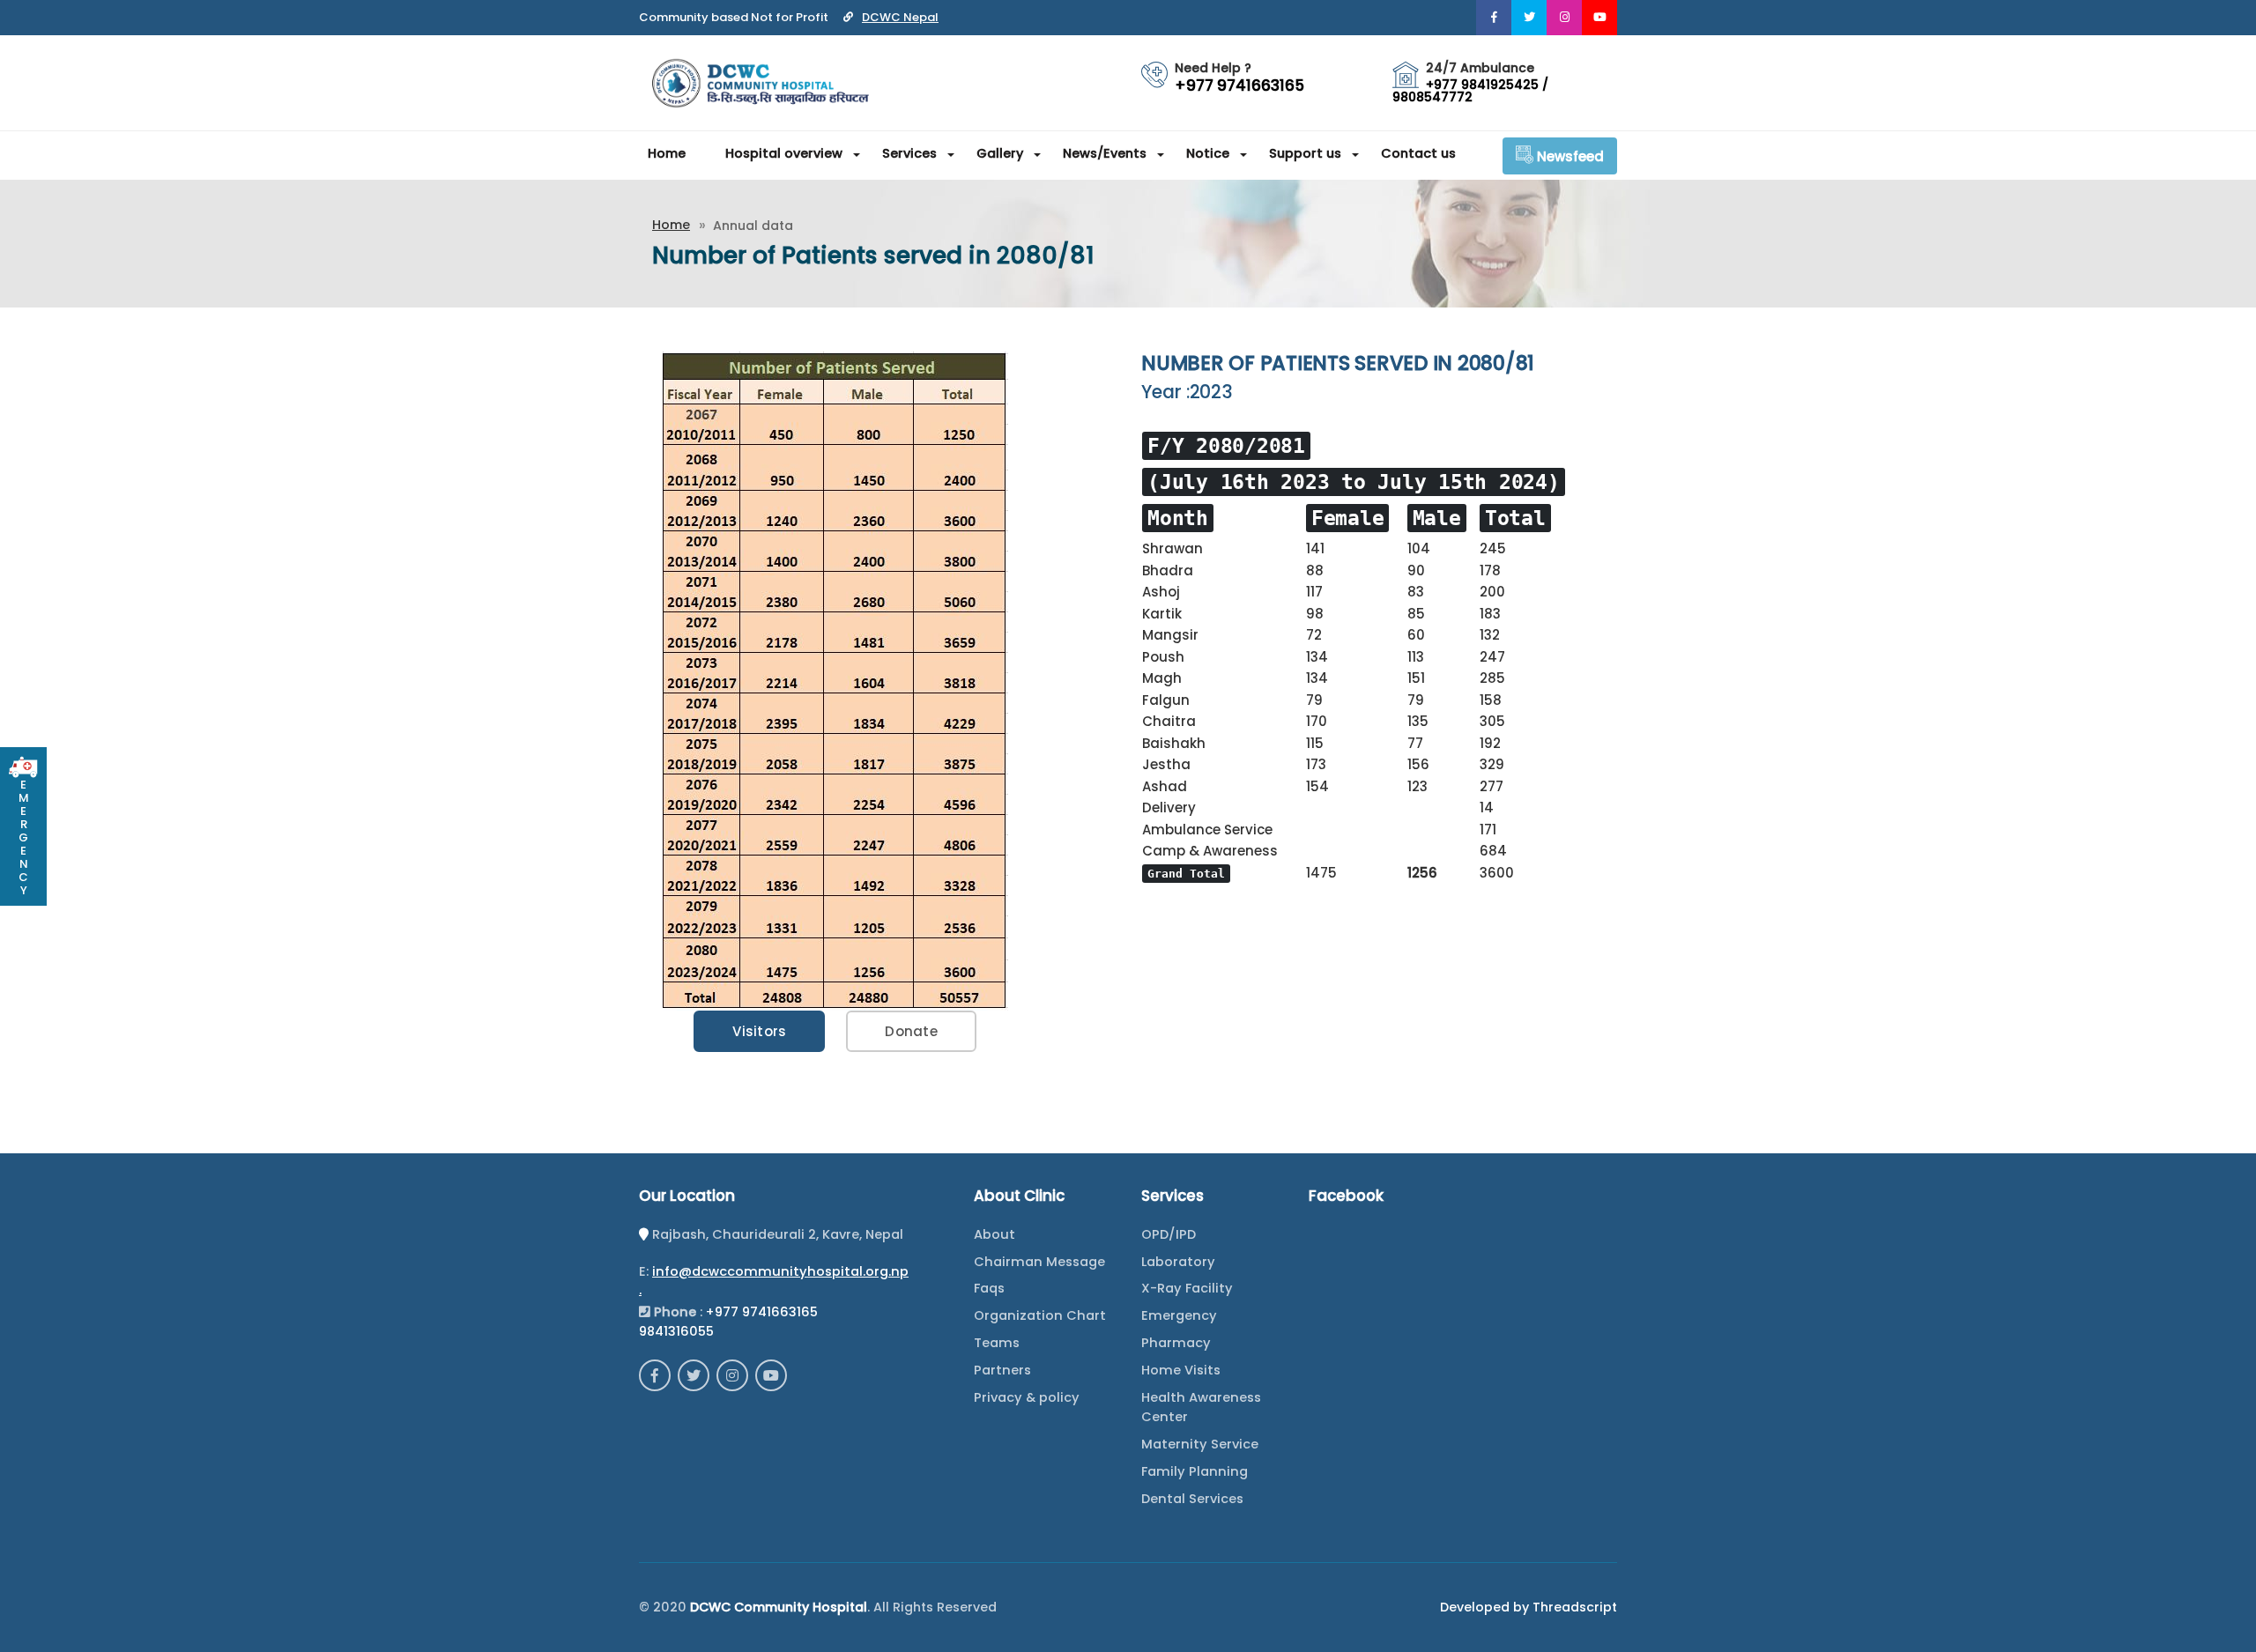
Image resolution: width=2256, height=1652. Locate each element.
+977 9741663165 (762, 1312)
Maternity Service (1200, 1444)
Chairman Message (1039, 1262)
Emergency (1179, 1315)
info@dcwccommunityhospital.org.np (780, 1271)
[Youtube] (1599, 18)
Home (667, 153)
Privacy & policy (1027, 1397)
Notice (1208, 153)
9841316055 (676, 1331)
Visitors (759, 1031)
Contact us (1418, 153)
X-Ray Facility (1187, 1288)
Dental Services (1192, 1499)
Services (909, 153)
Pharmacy (1176, 1343)
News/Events (1105, 153)
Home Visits (1181, 1370)
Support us (1305, 153)
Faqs (989, 1288)
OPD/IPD (1169, 1234)
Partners (1002, 1370)
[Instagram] (1564, 18)
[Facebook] (1494, 18)
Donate (911, 1031)
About (994, 1234)
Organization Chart (1040, 1315)
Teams (997, 1343)
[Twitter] (1529, 18)
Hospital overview (784, 153)
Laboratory (1178, 1262)
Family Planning (1195, 1471)
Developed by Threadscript (1529, 1607)
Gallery (1000, 153)
